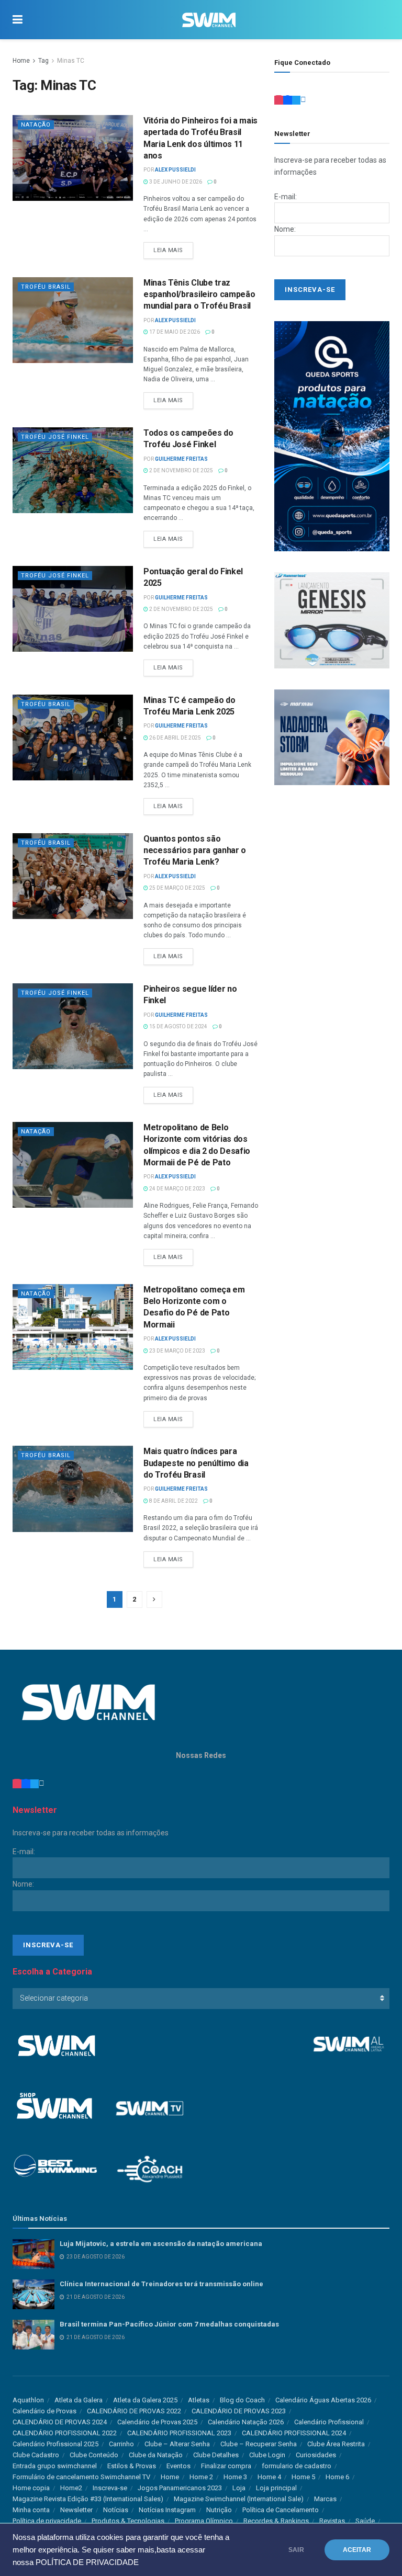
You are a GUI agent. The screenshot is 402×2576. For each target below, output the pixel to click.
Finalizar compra (226, 2466)
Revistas (332, 2521)
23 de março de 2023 (177, 1351)
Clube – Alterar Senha (177, 2444)
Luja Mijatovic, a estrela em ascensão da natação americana (161, 2244)
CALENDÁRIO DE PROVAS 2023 (239, 2411)
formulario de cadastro (297, 2466)
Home (21, 61)
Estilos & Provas (132, 2466)
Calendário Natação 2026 (246, 2422)
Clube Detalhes (216, 2455)
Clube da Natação (156, 2455)
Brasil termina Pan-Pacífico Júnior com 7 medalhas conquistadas (169, 2324)
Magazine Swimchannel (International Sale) (239, 2499)
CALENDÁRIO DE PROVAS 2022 (134, 2411)
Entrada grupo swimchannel (55, 2466)
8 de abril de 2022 (173, 1501)
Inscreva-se (110, 2488)
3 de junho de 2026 (175, 182)
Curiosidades (316, 2455)
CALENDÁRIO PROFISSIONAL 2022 (65, 2433)
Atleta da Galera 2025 (145, 2400)
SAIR (296, 2550)
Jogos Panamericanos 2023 (180, 2488)
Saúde (365, 2521)
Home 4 (269, 2477)
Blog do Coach (242, 2400)
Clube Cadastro (36, 2455)
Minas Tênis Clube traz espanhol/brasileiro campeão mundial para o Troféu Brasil (199, 294)
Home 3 (235, 2477)
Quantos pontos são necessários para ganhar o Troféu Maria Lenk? (195, 850)
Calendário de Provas (44, 2411)
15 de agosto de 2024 (178, 1026)
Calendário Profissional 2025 (55, 2444)
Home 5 (303, 2477)
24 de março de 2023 (177, 1189)
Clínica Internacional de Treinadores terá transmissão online (161, 2284)
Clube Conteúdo (94, 2455)
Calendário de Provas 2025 (157, 2422)
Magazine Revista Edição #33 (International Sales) (88, 2499)
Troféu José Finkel (55, 437)
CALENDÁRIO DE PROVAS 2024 (60, 2422)
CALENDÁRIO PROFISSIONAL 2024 (294, 2433)
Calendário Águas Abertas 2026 (323, 2400)
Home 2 (201, 2477)
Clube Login (267, 2455)
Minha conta (31, 2510)
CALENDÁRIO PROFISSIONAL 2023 (179, 2433)
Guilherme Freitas (181, 459)
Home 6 (337, 2477)
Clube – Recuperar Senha (259, 2444)
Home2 (71, 2488)
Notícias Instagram (167, 2510)
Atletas (199, 2400)
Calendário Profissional (329, 2422)
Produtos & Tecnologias (128, 2521)
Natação (36, 125)
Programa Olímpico (204, 2521)
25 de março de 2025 (177, 888)
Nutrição (219, 2510)
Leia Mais (168, 250)
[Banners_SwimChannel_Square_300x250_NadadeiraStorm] (332, 736)
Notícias (116, 2510)
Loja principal (276, 2488)
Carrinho (121, 2444)
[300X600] (332, 436)
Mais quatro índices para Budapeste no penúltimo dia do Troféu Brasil (196, 1463)
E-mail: (286, 197)
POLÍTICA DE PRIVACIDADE (87, 2562)
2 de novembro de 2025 (181, 470)
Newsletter (76, 2510)
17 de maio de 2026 (174, 332)
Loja (239, 2488)
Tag (43, 61)
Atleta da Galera (79, 2400)
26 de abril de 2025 (175, 738)
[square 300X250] (332, 620)
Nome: (285, 229)
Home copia (31, 2488)
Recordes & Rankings (276, 2521)
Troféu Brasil (46, 287)
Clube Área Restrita (336, 2444)
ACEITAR (357, 2550)
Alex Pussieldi (175, 170)
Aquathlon (28, 2400)
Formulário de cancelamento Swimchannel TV (81, 2477)
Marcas (325, 2499)
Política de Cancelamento (281, 2510)
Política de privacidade (47, 2521)
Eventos (178, 2466)
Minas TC (71, 61)
